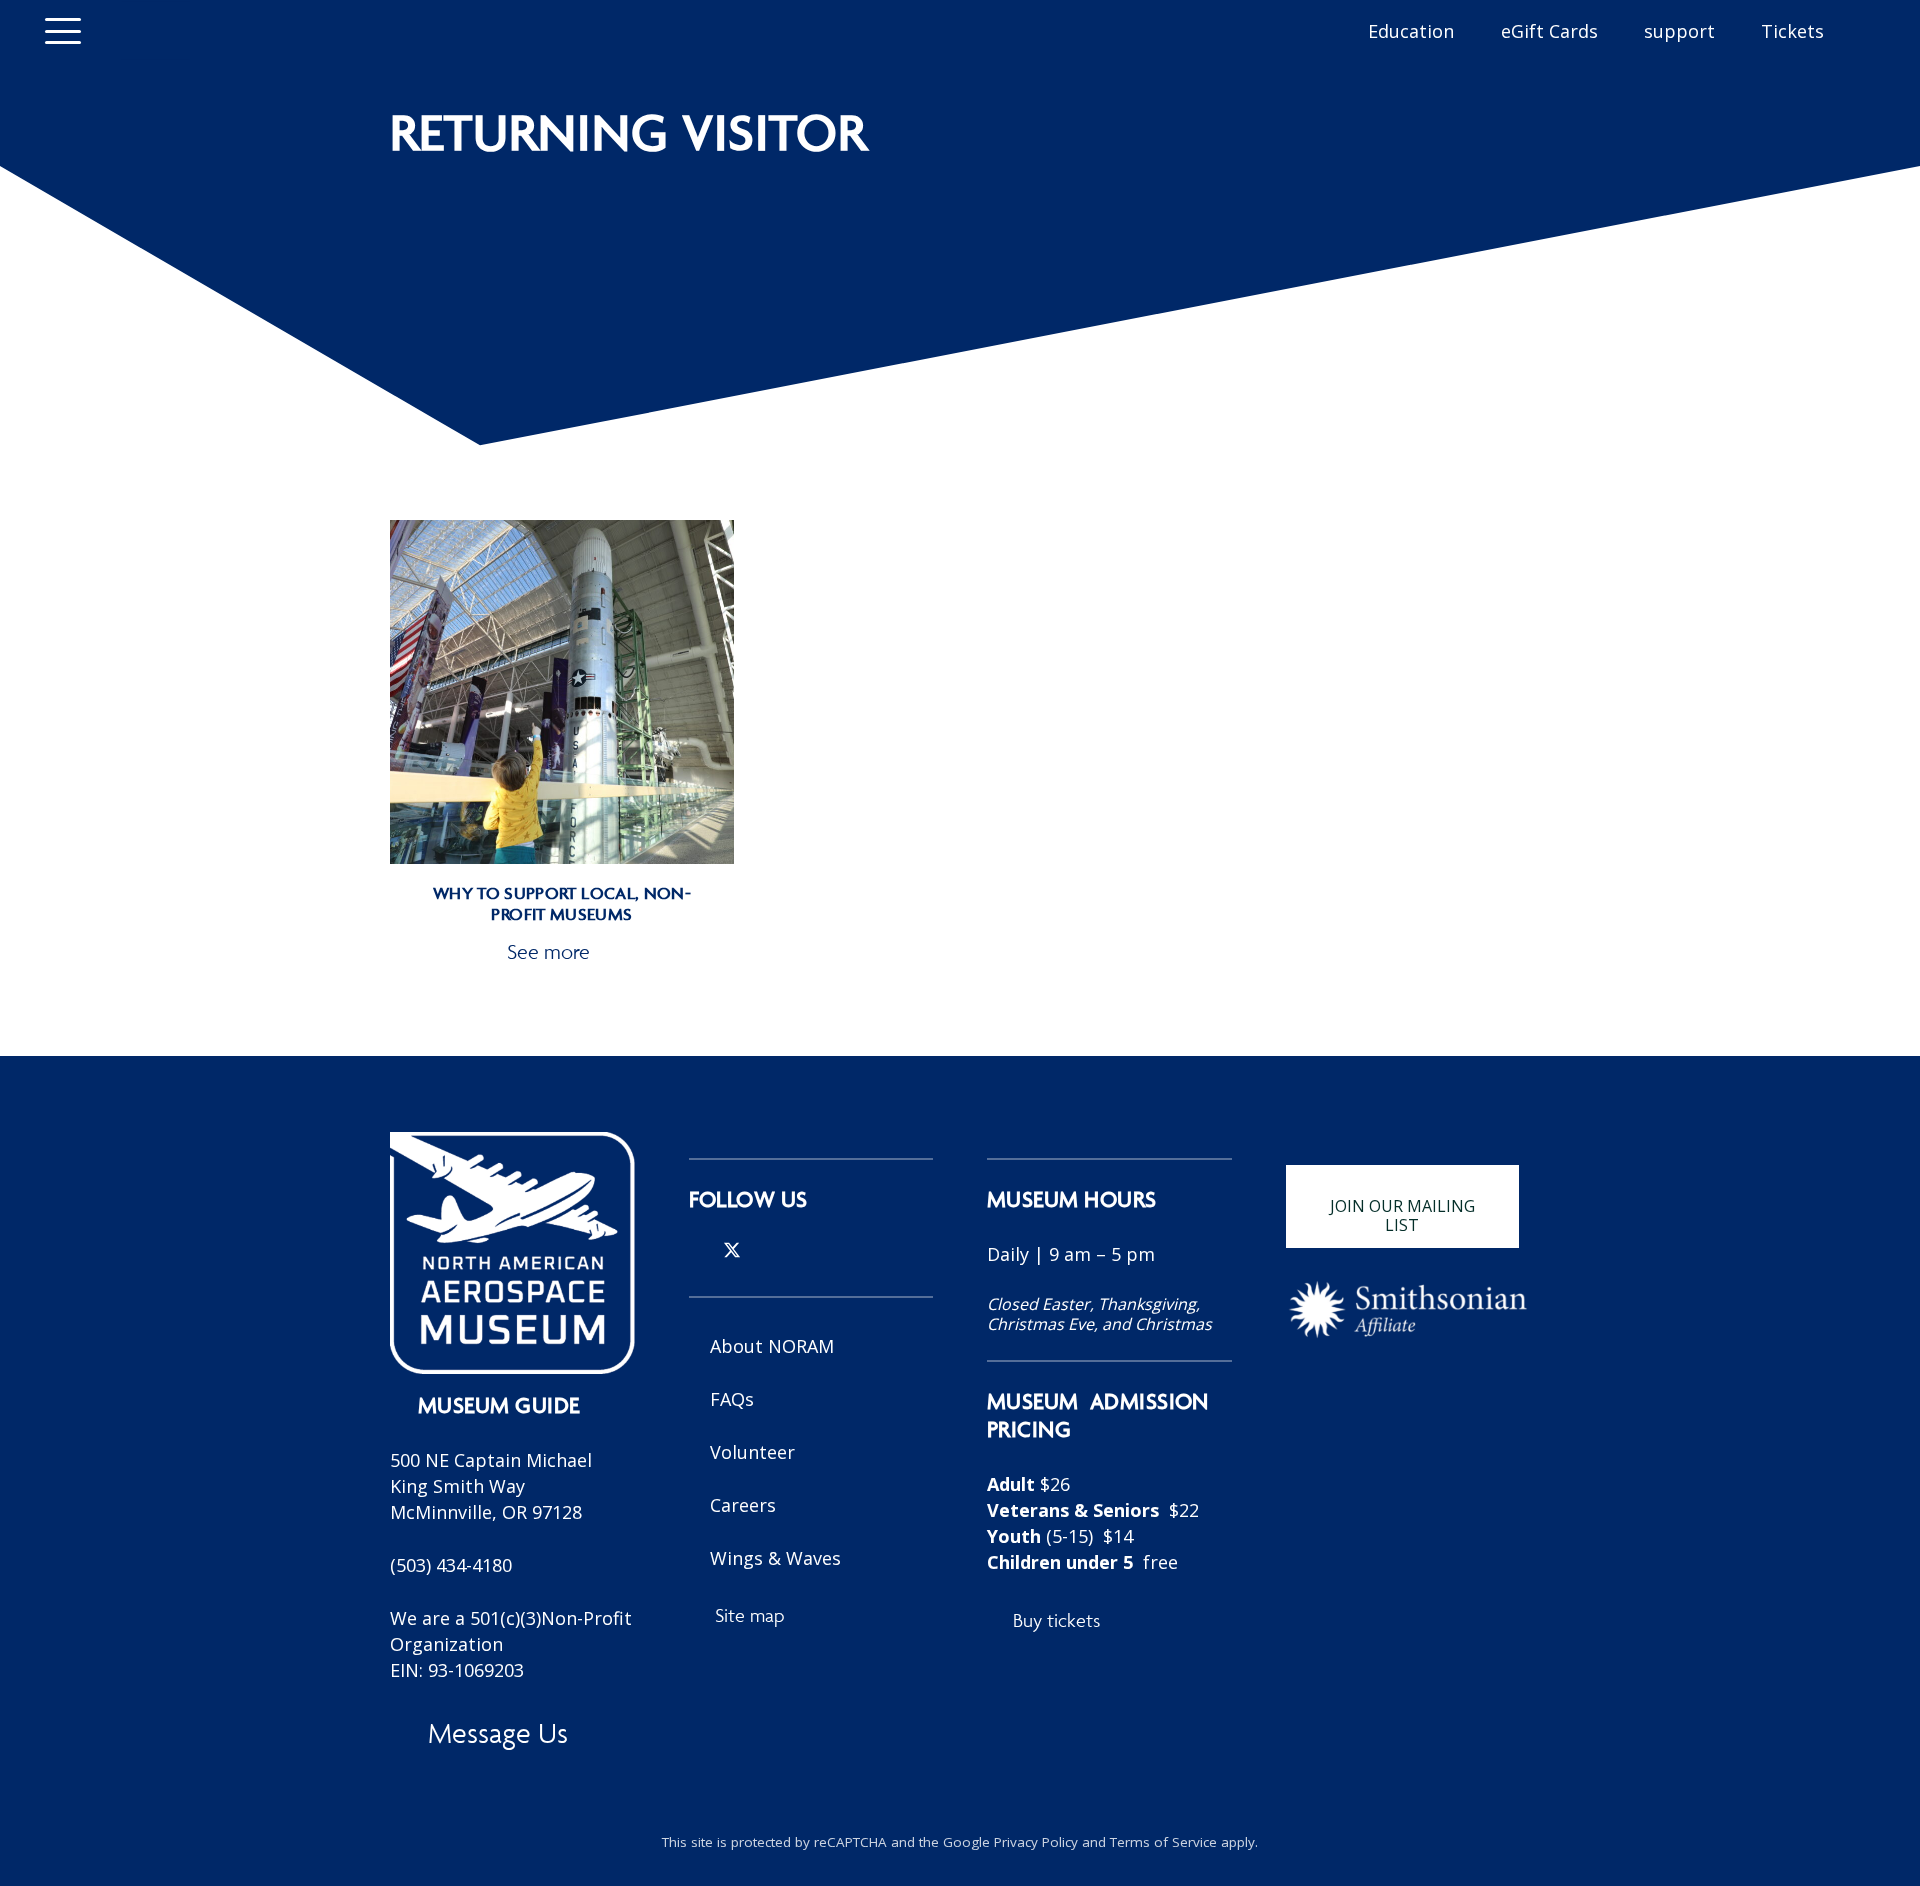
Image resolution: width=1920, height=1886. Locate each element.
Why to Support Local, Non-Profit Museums (562, 904)
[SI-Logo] (1408, 1309)
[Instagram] (697, 1251)
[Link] (1109, 1444)
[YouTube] (798, 1250)
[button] (63, 31)
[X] (732, 1250)
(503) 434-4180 (451, 1565)
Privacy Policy (1036, 1842)
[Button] (155, 31)
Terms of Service (1163, 1842)
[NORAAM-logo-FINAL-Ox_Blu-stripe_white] (512, 1253)
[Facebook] (766, 1250)
